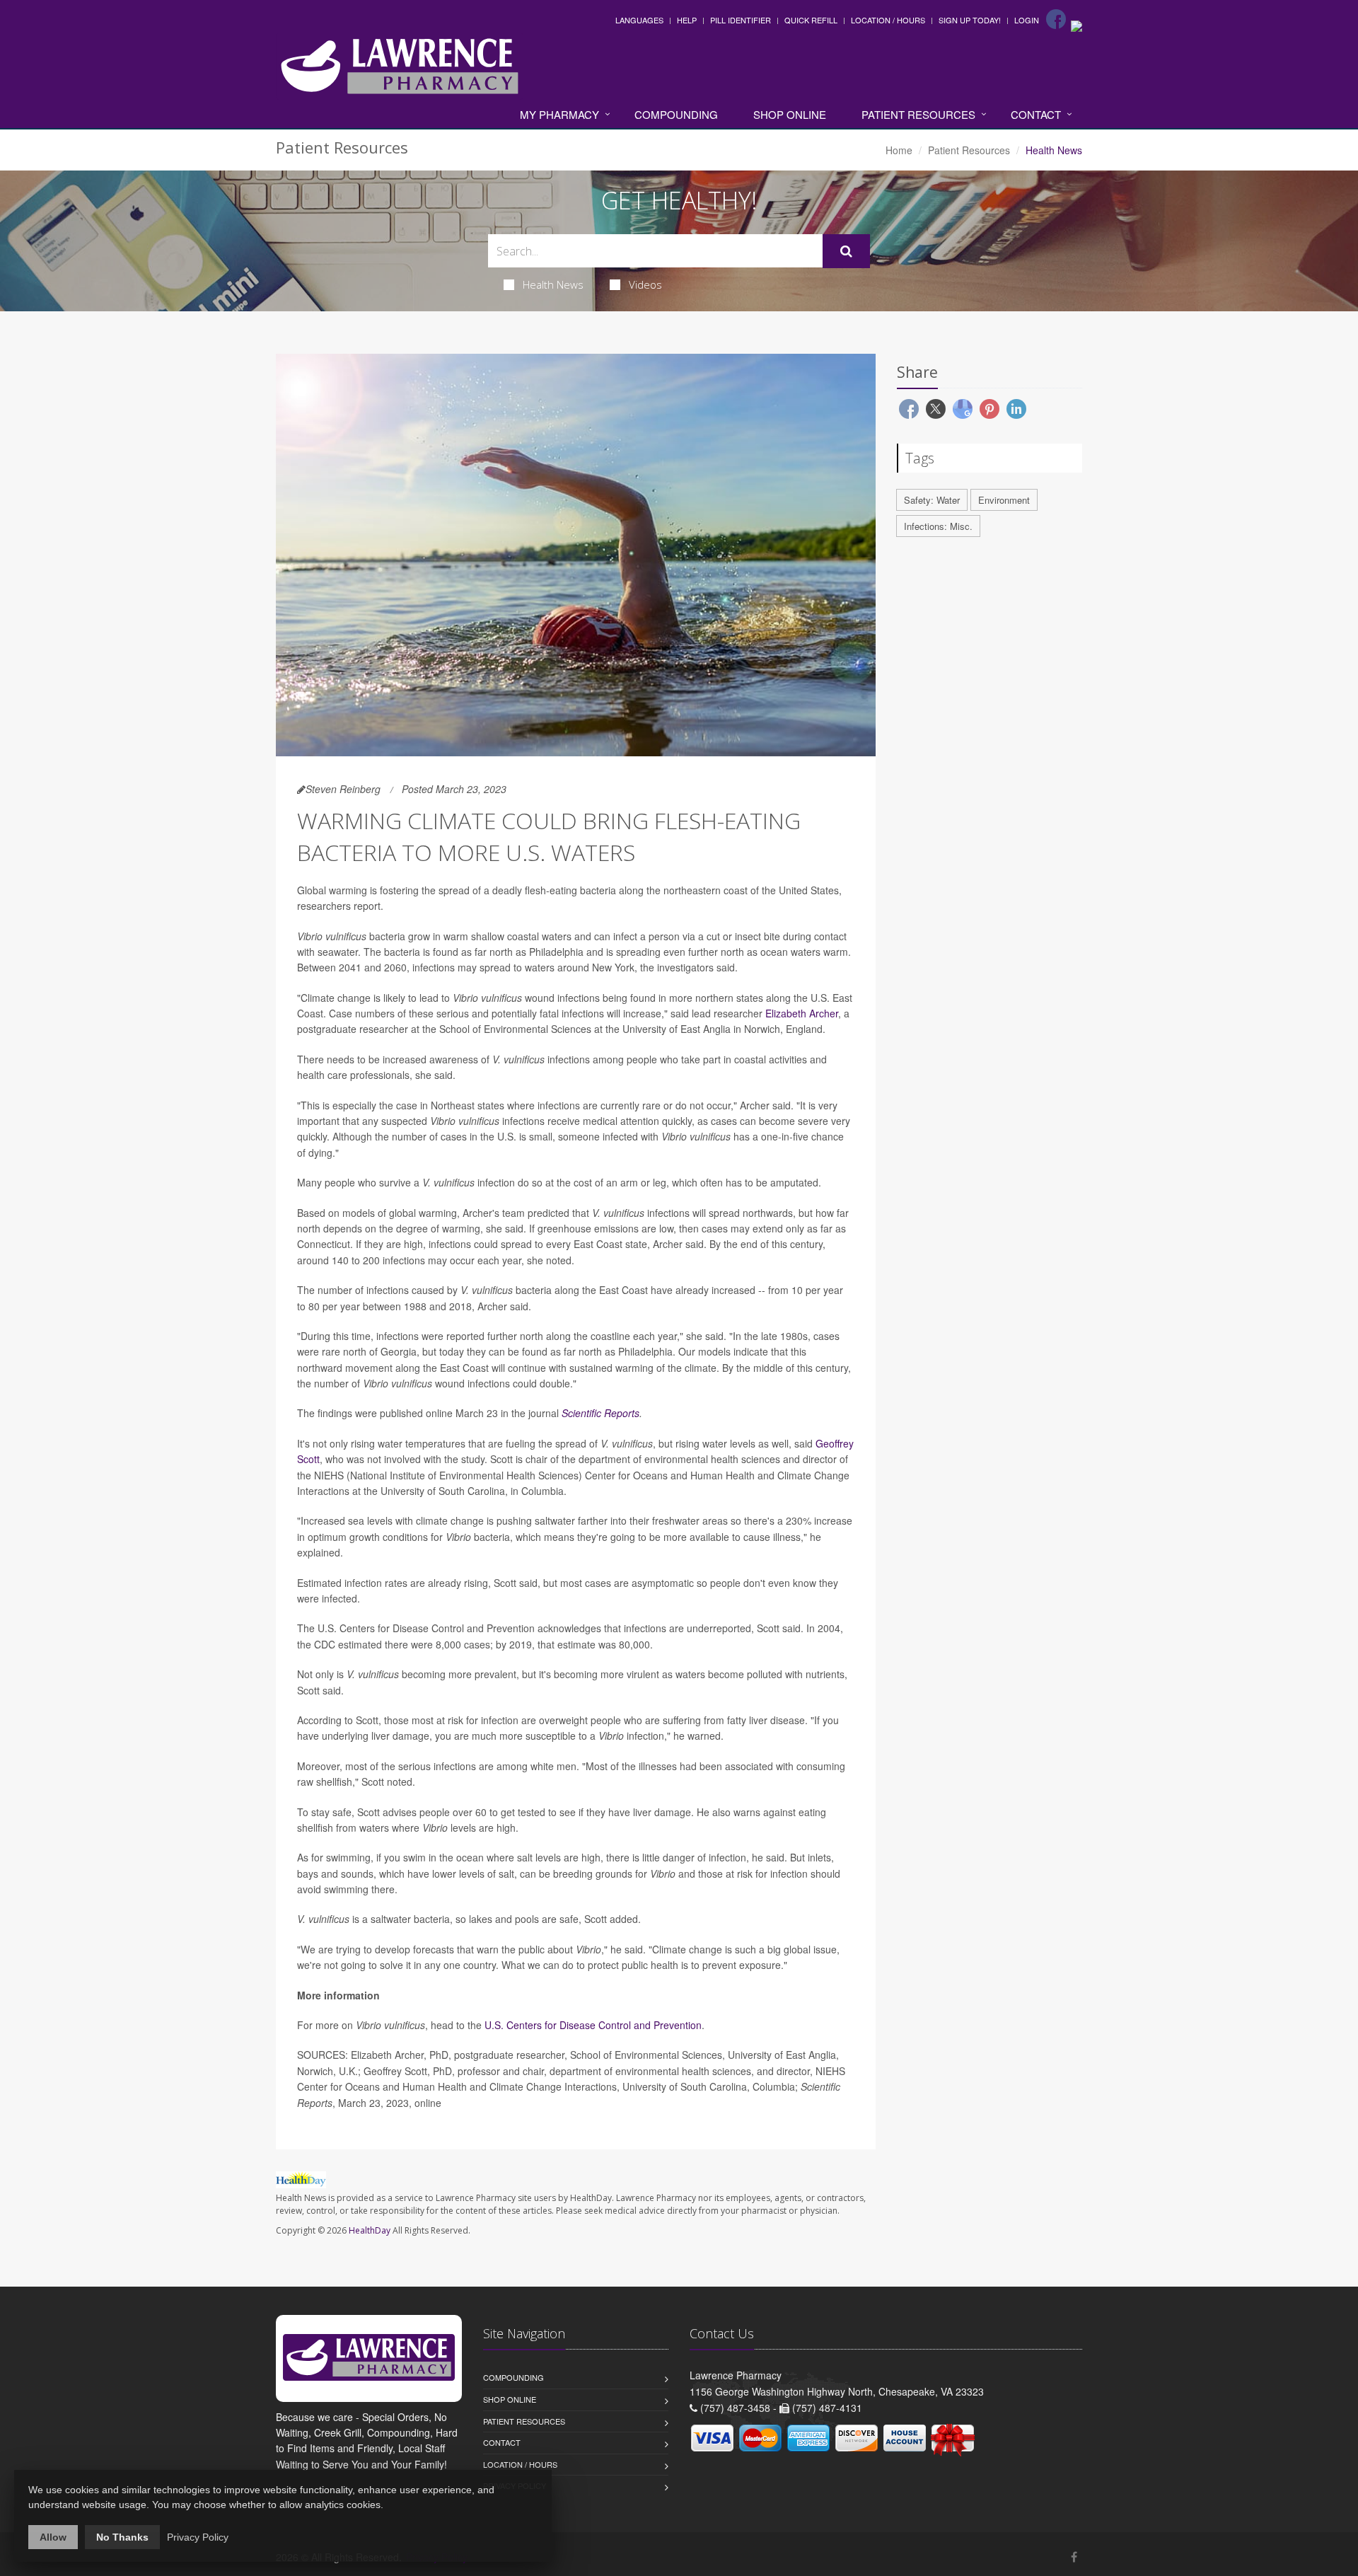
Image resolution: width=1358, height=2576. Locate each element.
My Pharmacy (559, 114)
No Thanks (122, 2537)
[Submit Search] (846, 251)
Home (899, 150)
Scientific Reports (600, 1413)
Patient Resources (918, 114)
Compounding (676, 114)
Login (1027, 20)
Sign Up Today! (970, 20)
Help (687, 20)
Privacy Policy (198, 2537)
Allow (53, 2537)
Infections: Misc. (938, 526)
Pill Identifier (741, 20)
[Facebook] (1056, 19)
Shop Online (790, 114)
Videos (645, 284)
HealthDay (370, 2230)
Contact (1036, 114)
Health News (553, 284)
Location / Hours (888, 20)
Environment (1004, 500)
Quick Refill (811, 20)
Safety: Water (932, 500)
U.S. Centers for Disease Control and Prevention (593, 2025)
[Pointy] (1076, 25)
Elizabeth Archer (802, 1013)
